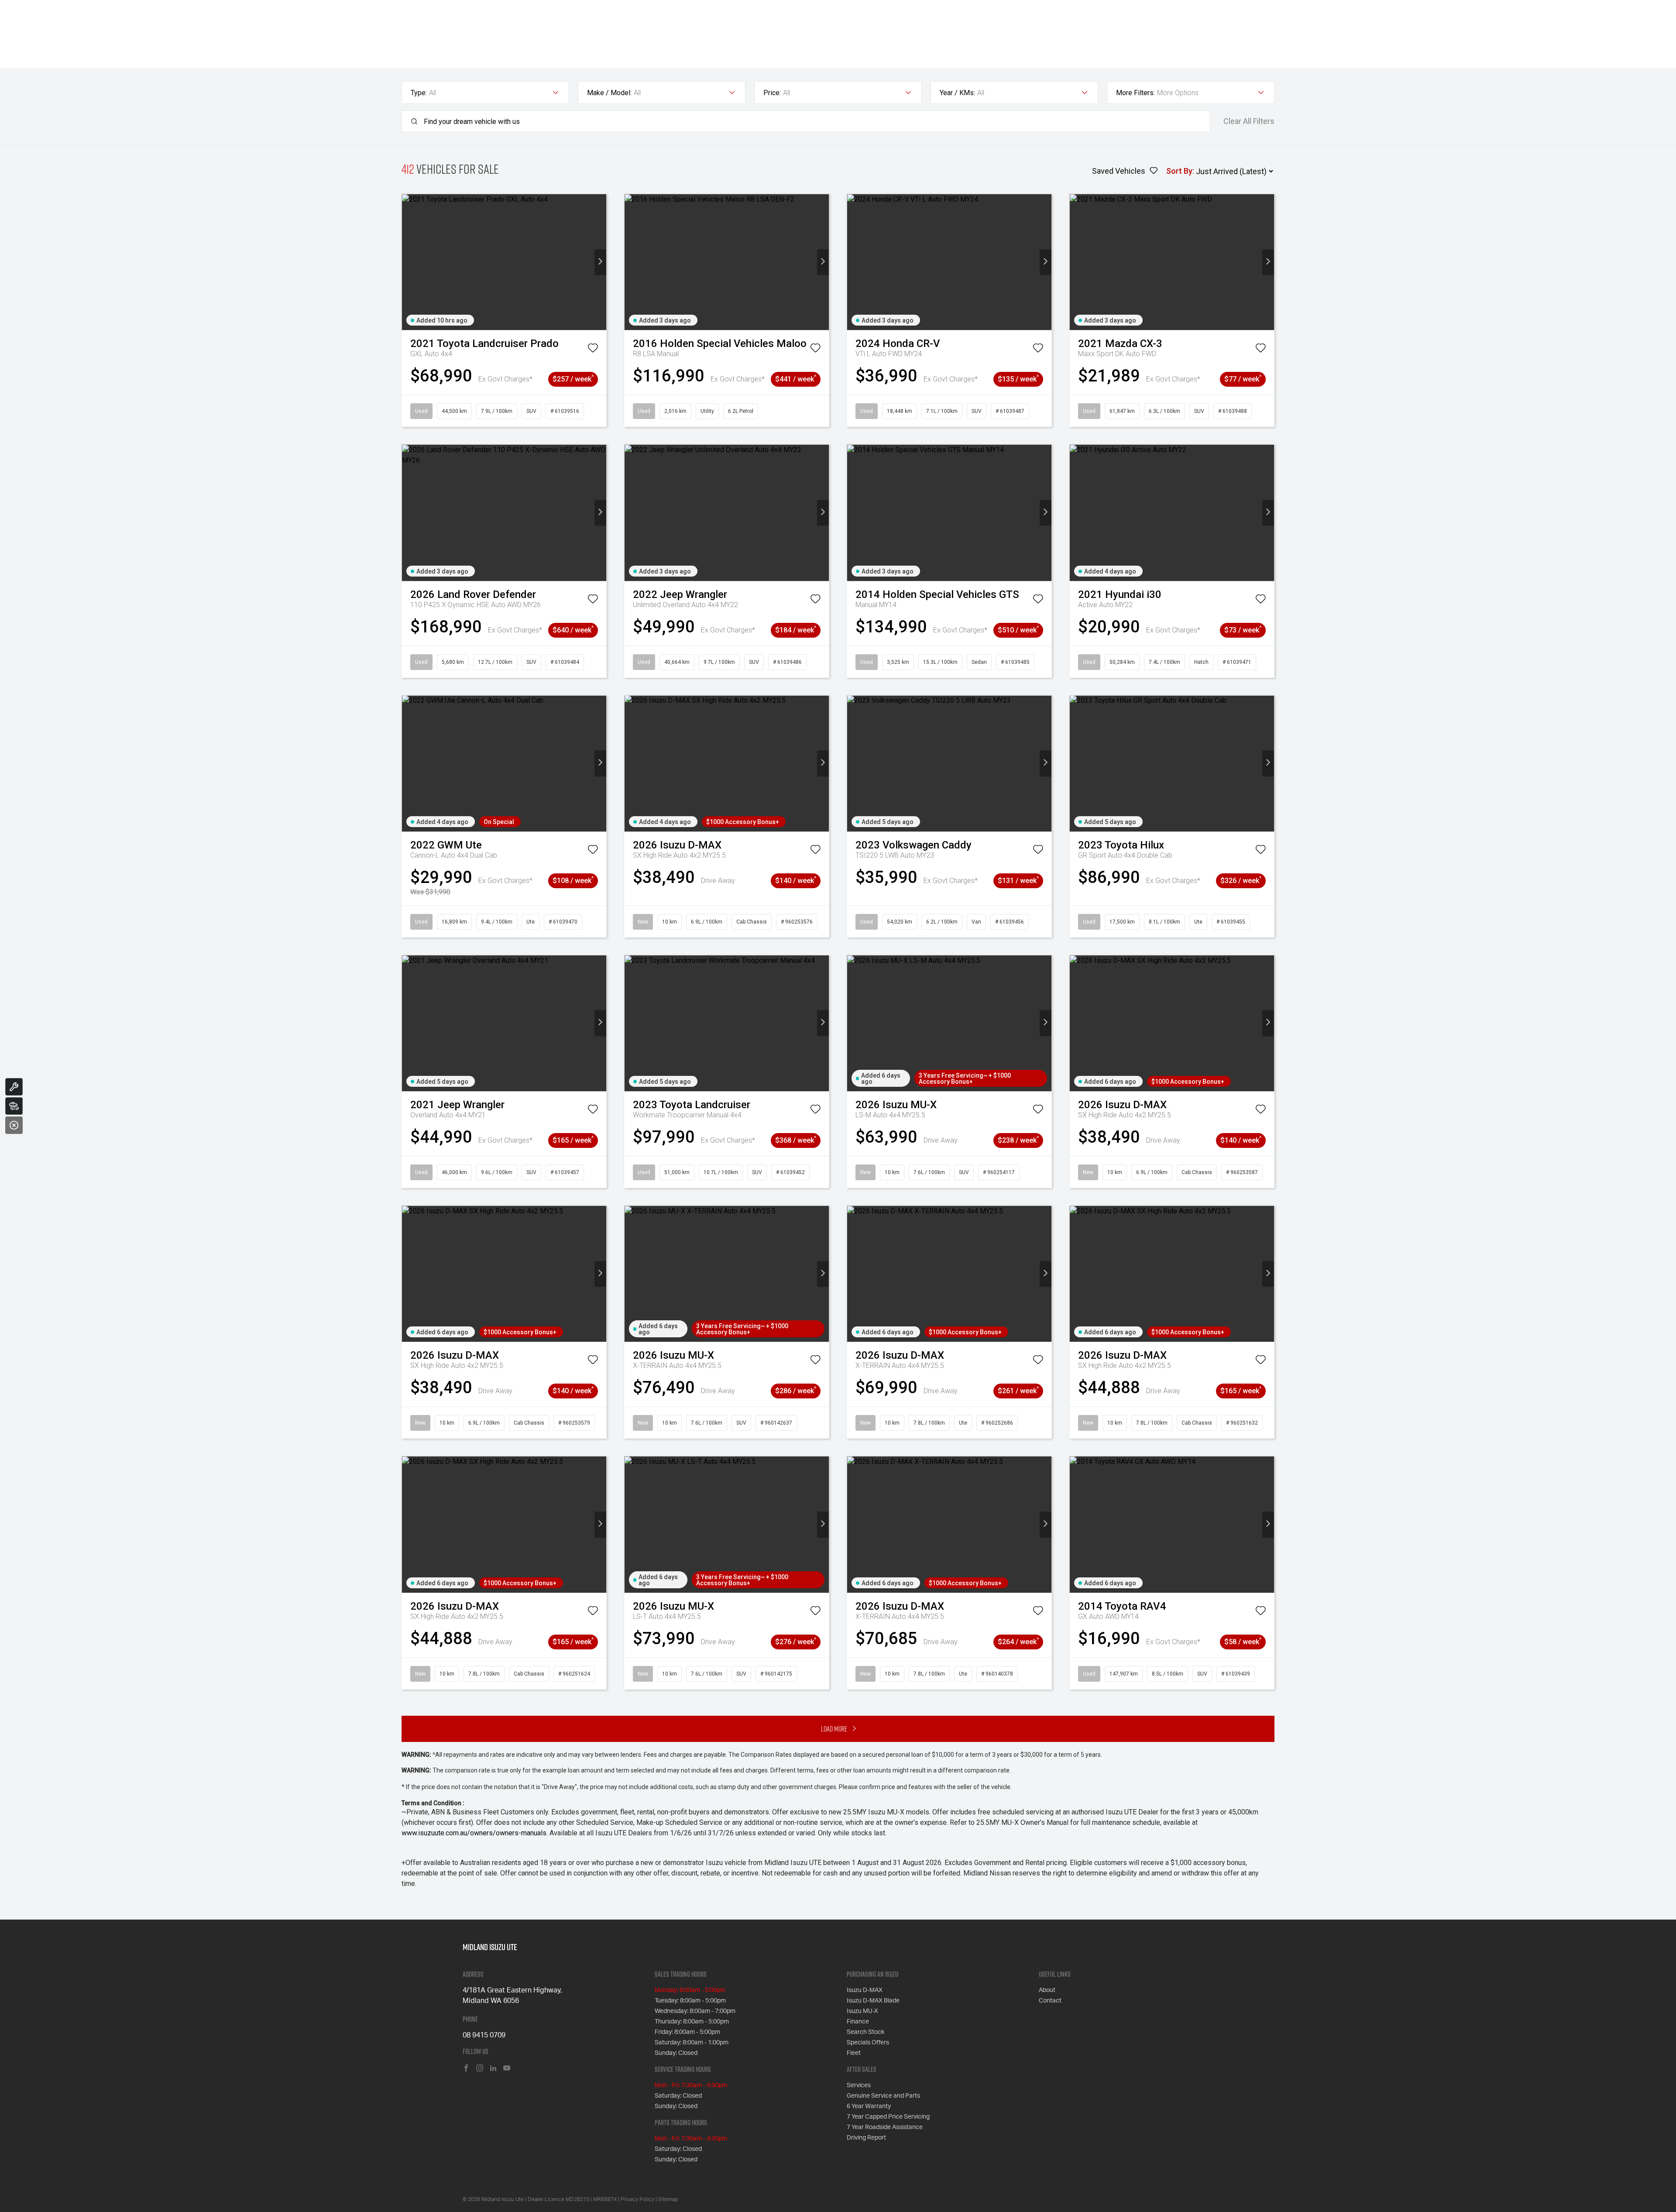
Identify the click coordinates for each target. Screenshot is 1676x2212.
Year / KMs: (957, 93)
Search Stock (865, 2032)
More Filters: (1135, 93)
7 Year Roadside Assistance (885, 2127)
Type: (419, 93)
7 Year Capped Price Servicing (888, 2117)
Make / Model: (609, 93)
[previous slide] (408, 262)
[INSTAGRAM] (480, 2069)
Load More (834, 1729)
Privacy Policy (637, 2199)
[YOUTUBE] (507, 2069)
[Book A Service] (14, 1087)
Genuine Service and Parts (883, 2096)
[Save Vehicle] (593, 350)
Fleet (854, 2053)
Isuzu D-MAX (865, 1990)
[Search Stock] (14, 1106)
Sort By (1179, 171)
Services (859, 2085)
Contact (1050, 2001)
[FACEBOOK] (466, 2069)
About (1047, 1990)
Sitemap (668, 2199)
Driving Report (866, 2138)
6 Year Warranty (869, 2106)
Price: (772, 93)
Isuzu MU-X (862, 2011)
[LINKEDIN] (493, 2069)
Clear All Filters (1249, 121)
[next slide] (600, 262)
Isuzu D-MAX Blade (873, 2001)
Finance (858, 2022)
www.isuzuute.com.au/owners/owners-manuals (474, 1833)
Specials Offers (868, 2043)
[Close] (14, 1125)
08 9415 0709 (484, 2035)
